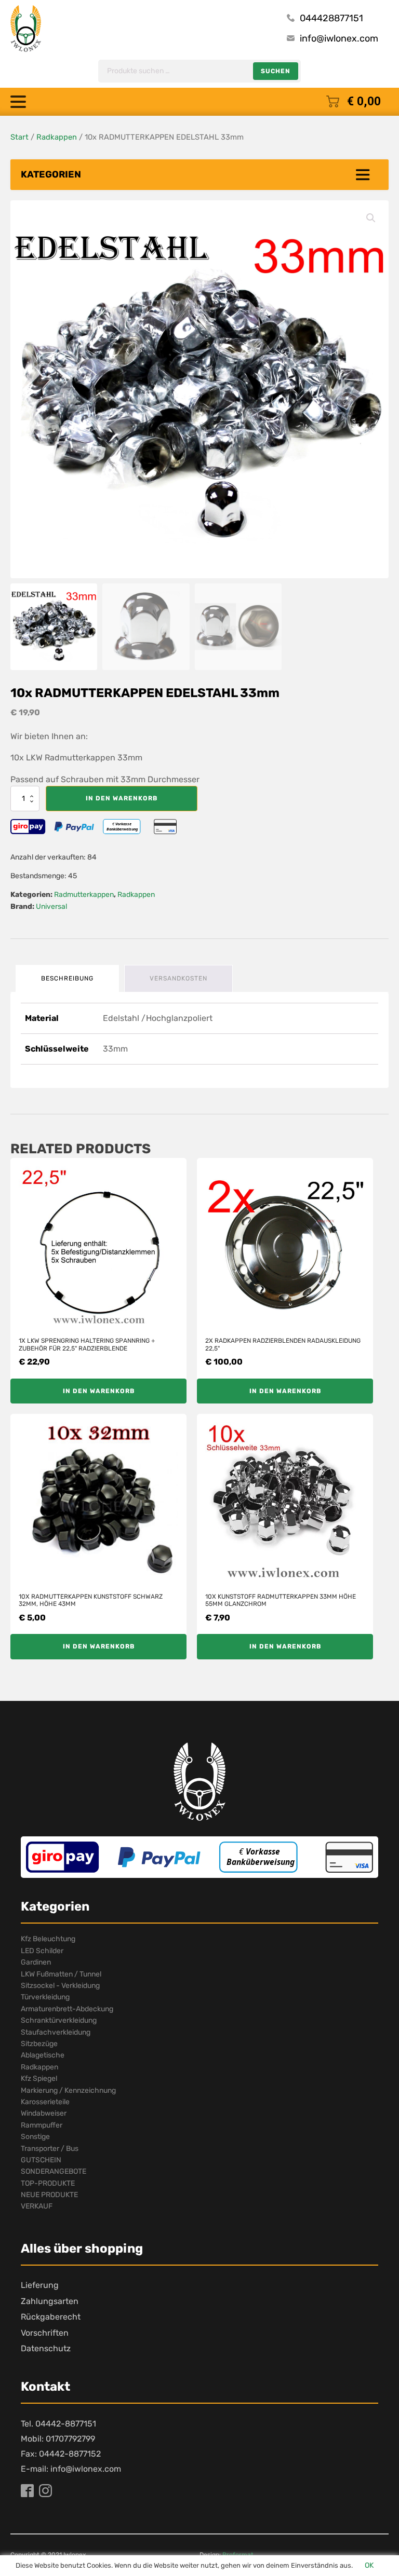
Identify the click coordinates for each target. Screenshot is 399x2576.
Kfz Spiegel (39, 2078)
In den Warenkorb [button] (99, 1391)
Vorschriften (45, 2333)
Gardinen (36, 1962)
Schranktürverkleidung (59, 2020)
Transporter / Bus (50, 2149)
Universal (51, 907)
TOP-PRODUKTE (48, 2183)
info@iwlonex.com (339, 38)
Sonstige (35, 2137)
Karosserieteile (45, 2102)
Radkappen (57, 137)
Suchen (276, 71)
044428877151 (331, 18)
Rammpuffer (42, 2125)
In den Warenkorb (122, 798)
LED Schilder (42, 1951)
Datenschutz (46, 2348)
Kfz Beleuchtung (48, 1939)
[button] (371, 218)
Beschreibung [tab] (67, 978)
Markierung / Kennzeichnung (68, 2090)
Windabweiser (44, 2113)
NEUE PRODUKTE (49, 2195)
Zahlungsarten (50, 2301)
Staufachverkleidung (56, 2032)
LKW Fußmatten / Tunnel (61, 1974)
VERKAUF (37, 2206)
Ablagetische (43, 2055)
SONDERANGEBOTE (54, 2171)
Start (19, 137)
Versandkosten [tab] (178, 978)
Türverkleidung (45, 1997)
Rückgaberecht (51, 2317)
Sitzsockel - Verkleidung (60, 1986)
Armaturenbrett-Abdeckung (67, 2009)
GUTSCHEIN (41, 2160)
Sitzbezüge (39, 2044)
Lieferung (40, 2285)
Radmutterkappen (84, 895)
